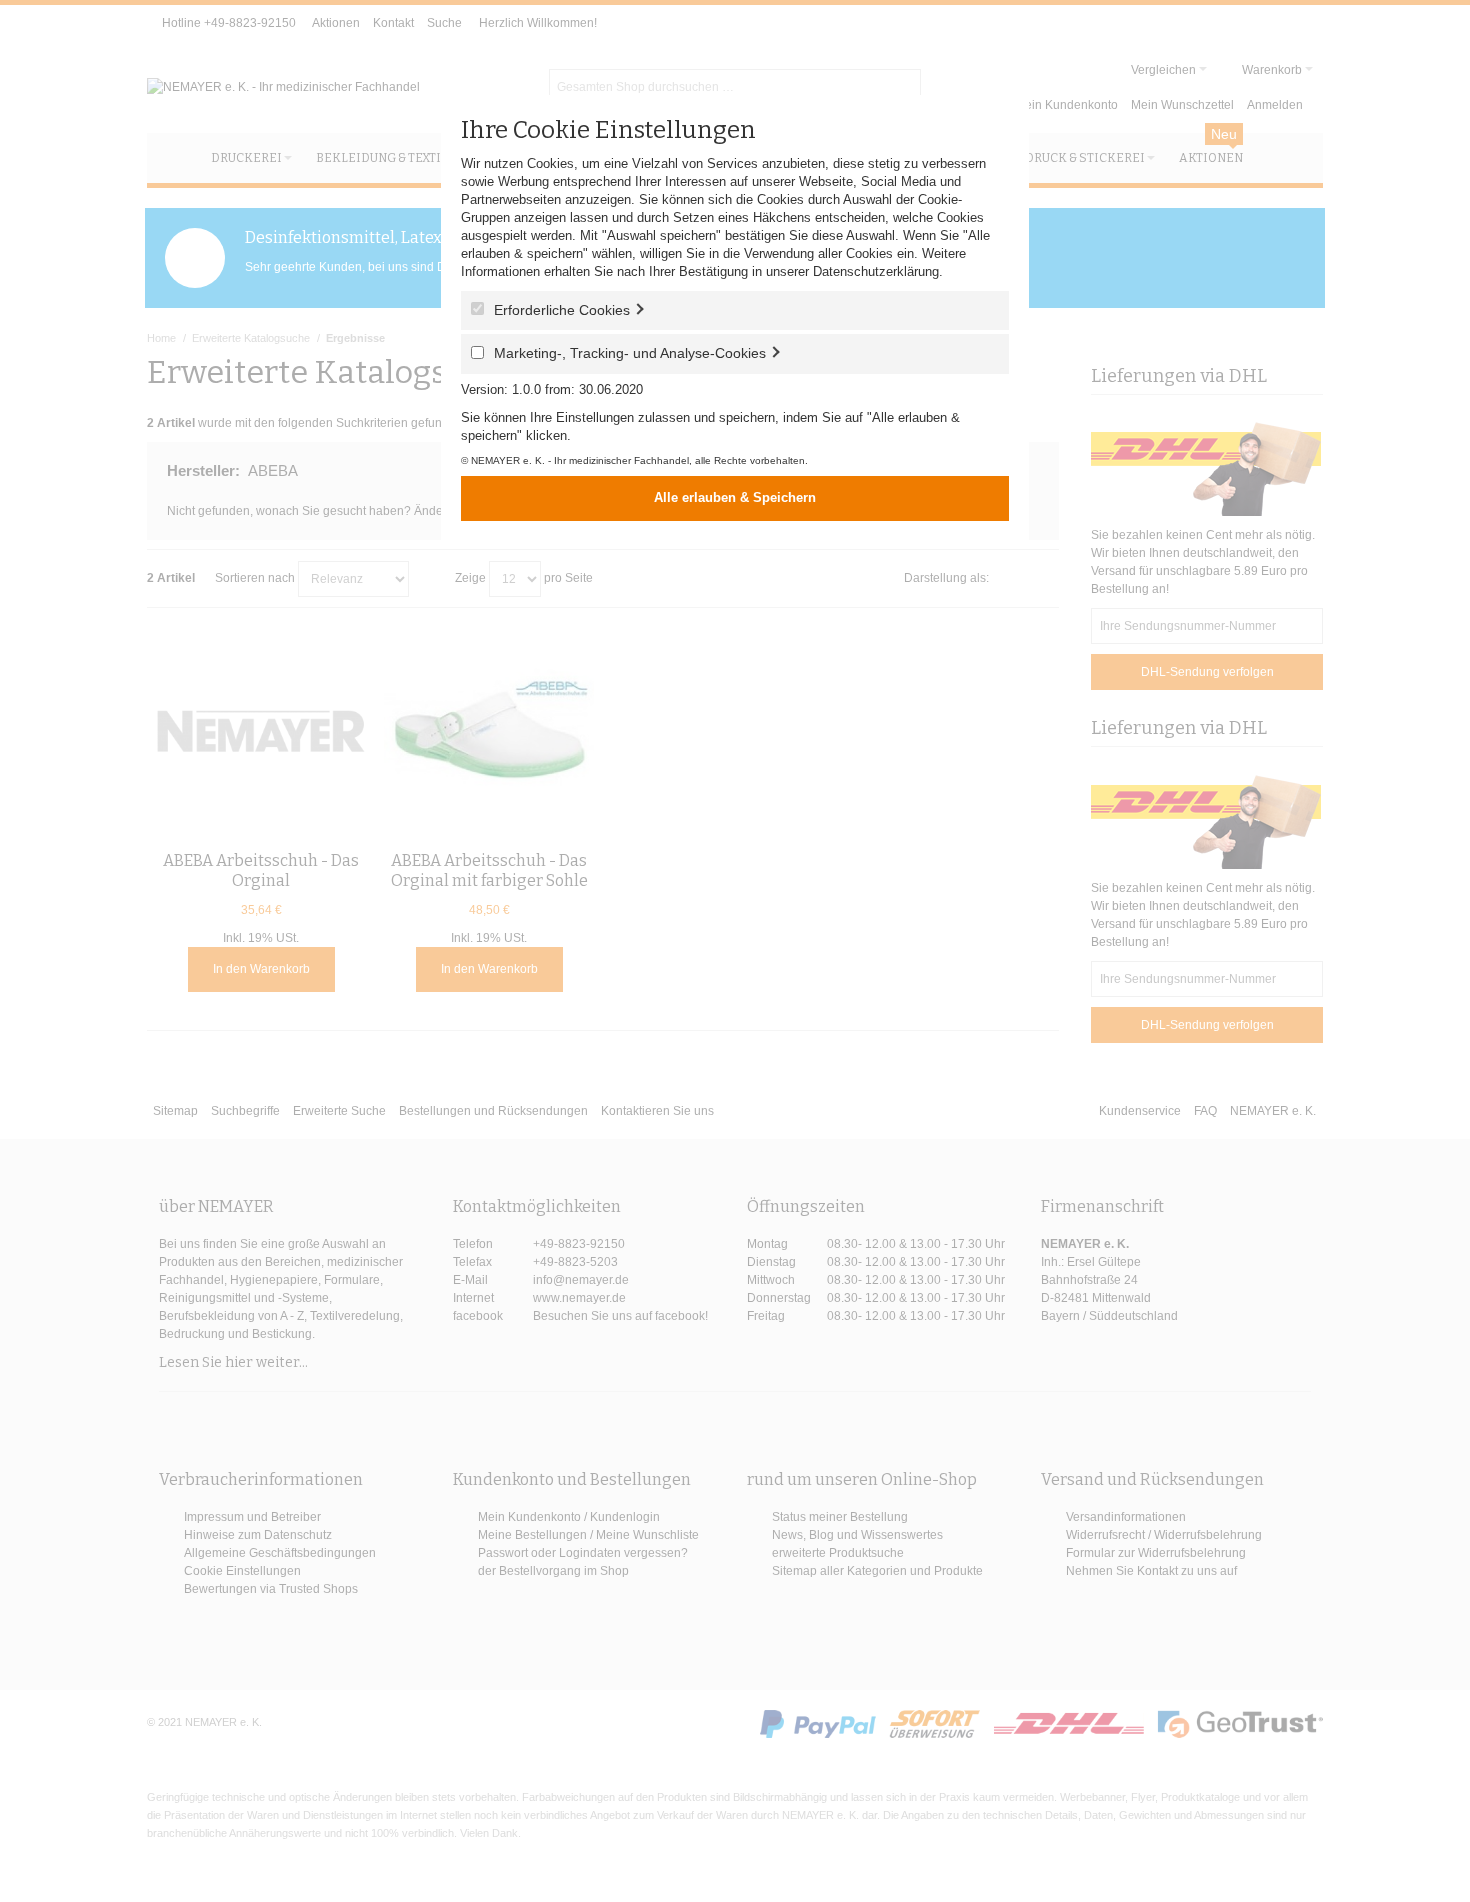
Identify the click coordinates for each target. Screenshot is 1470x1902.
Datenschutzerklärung (876, 271)
